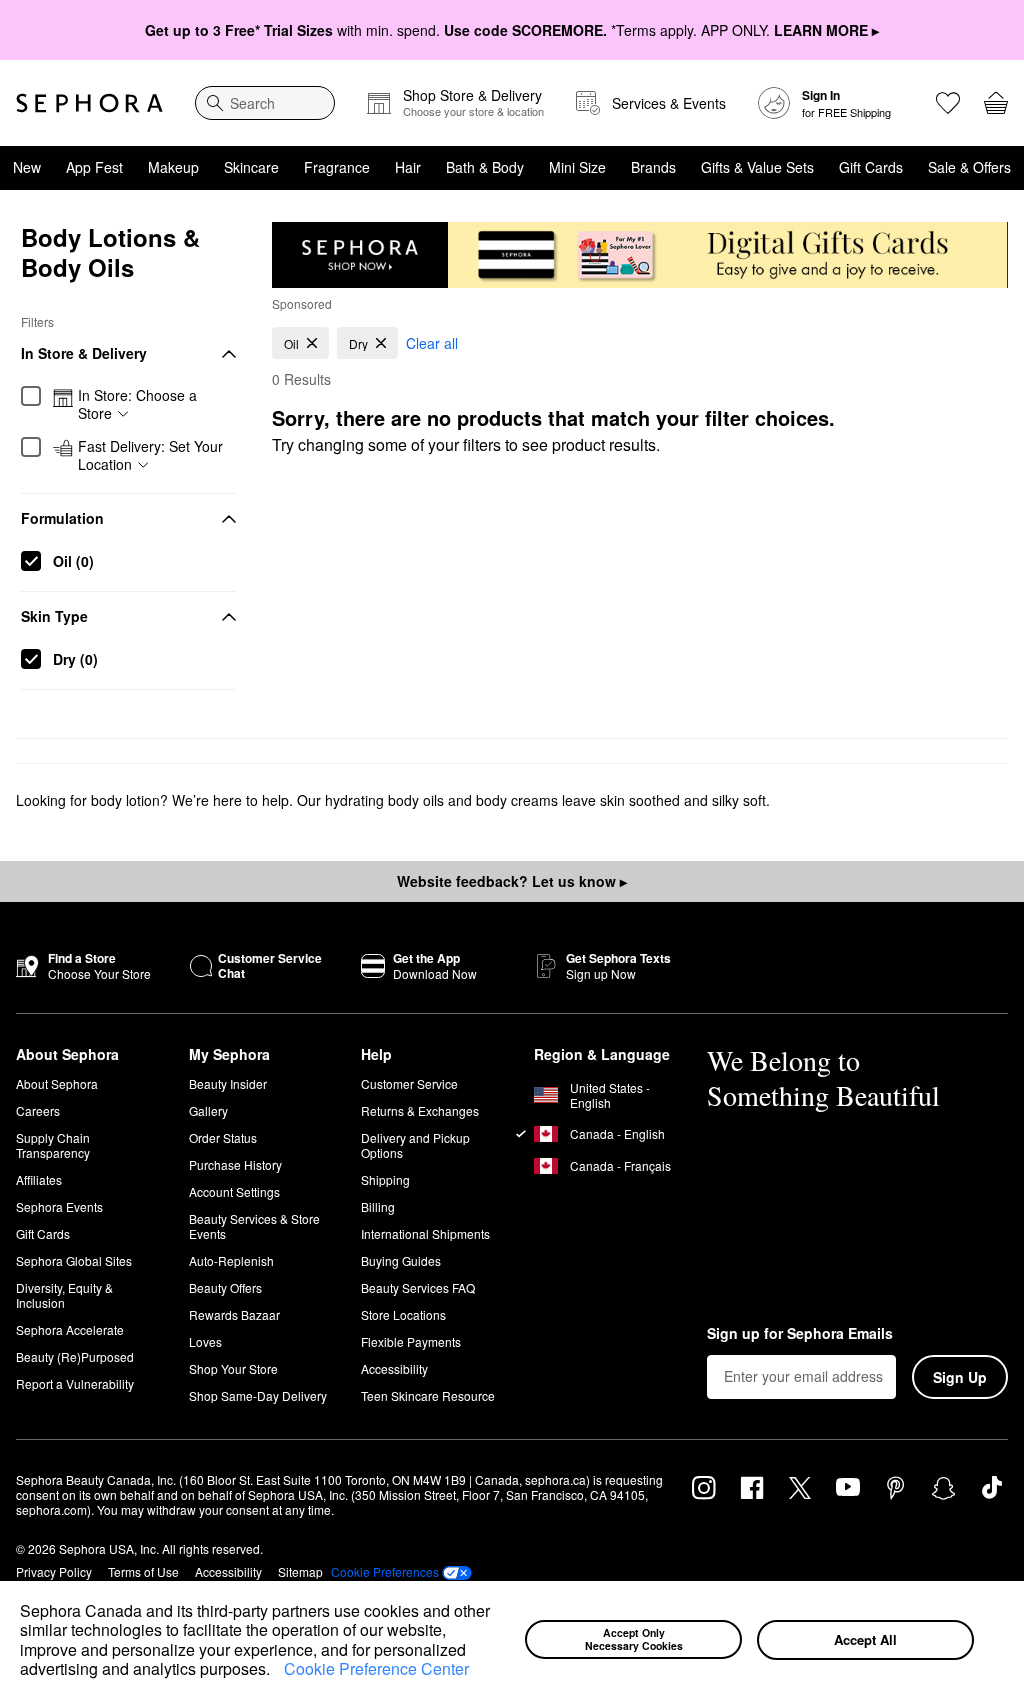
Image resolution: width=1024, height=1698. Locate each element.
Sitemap (300, 1571)
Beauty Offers (225, 1287)
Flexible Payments (411, 1341)
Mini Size (577, 167)
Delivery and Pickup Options (415, 1145)
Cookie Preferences (385, 1572)
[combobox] (265, 103)
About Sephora (57, 1083)
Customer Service (409, 1083)
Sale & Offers (969, 167)
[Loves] (948, 103)
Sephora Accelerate (70, 1329)
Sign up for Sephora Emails (800, 1334)
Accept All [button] (865, 1639)
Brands (653, 167)
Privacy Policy (54, 1571)
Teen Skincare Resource (428, 1395)
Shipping (385, 1179)
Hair (408, 167)
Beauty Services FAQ (418, 1287)
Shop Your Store (233, 1368)
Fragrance (337, 167)
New (27, 167)
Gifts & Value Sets (757, 167)
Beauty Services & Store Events (254, 1226)
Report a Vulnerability (75, 1383)
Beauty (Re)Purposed (75, 1356)
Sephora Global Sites (74, 1260)
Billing (378, 1206)
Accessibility (394, 1368)
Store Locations (403, 1314)
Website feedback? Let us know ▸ (512, 881)
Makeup (173, 167)
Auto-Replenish (231, 1260)
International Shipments (425, 1233)
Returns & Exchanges (420, 1110)
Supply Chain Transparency (53, 1145)
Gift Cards (871, 167)
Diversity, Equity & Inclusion (64, 1295)
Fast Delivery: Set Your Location (150, 455)
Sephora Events (59, 1206)
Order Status (223, 1137)
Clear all (432, 343)
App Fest (94, 167)
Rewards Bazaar (234, 1314)
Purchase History (235, 1164)
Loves (205, 1341)
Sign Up (960, 1377)
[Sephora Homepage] (89, 103)
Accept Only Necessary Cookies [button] (634, 1639)
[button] (277, 1671)
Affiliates (39, 1179)
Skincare (251, 167)
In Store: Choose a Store (137, 404)
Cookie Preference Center (376, 1668)
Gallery (208, 1110)
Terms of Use (143, 1571)
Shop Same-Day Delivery (258, 1395)
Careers (38, 1110)
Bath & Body (485, 167)
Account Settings (234, 1191)
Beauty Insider (228, 1083)
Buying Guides (401, 1260)
